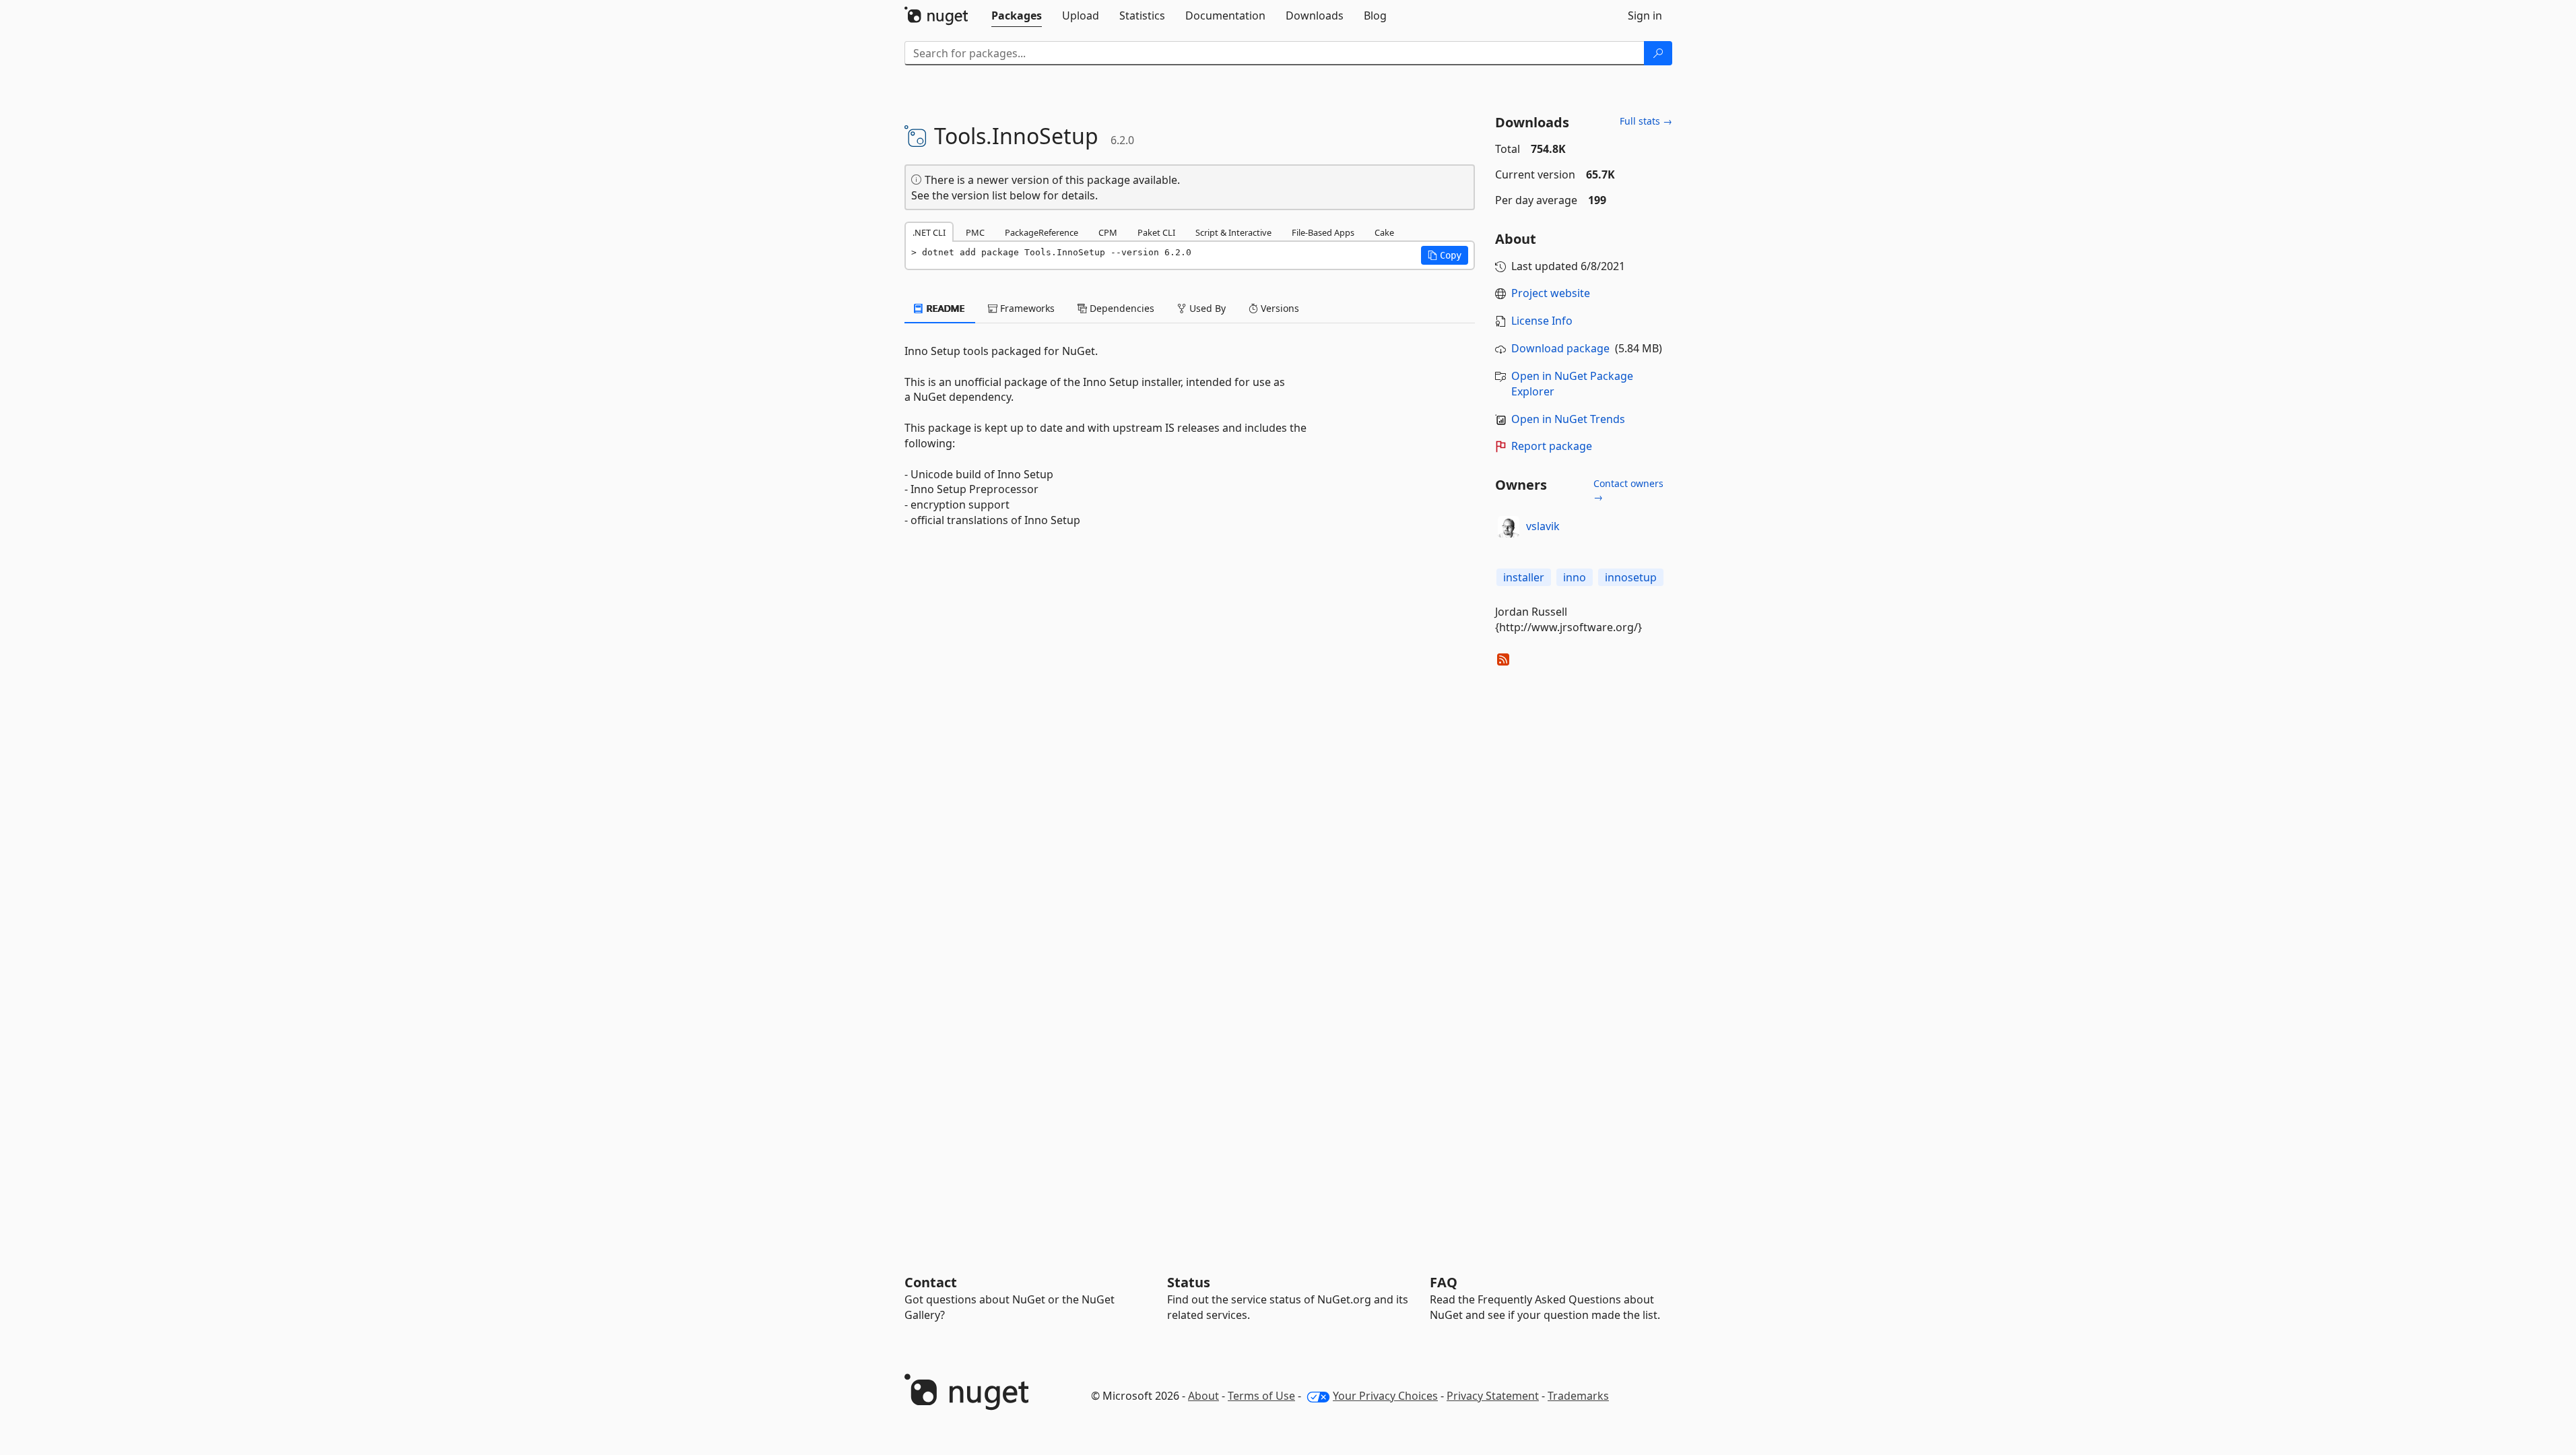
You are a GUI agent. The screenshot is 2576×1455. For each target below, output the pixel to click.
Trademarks (1578, 1396)
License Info (1542, 321)
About (1203, 1396)
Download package (1560, 348)
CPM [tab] (1108, 232)
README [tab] (945, 308)
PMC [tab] (975, 232)
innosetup (1631, 577)
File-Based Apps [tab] (1323, 232)
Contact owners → (1628, 490)
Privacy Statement (1493, 1396)
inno (1575, 577)
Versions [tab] (1279, 308)
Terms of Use (1261, 1396)
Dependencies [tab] (1121, 308)
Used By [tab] (1206, 308)
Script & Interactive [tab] (1233, 232)
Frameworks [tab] (1026, 308)
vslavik (1543, 526)
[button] (1445, 255)
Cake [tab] (1384, 232)
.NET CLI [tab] (929, 232)
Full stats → (1646, 121)
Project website (1551, 293)
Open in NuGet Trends (1568, 419)
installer (1524, 577)
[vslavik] (1509, 527)
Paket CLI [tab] (1156, 232)
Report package (1552, 446)
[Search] (1658, 53)
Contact (931, 1282)
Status (1189, 1282)
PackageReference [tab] (1042, 232)
